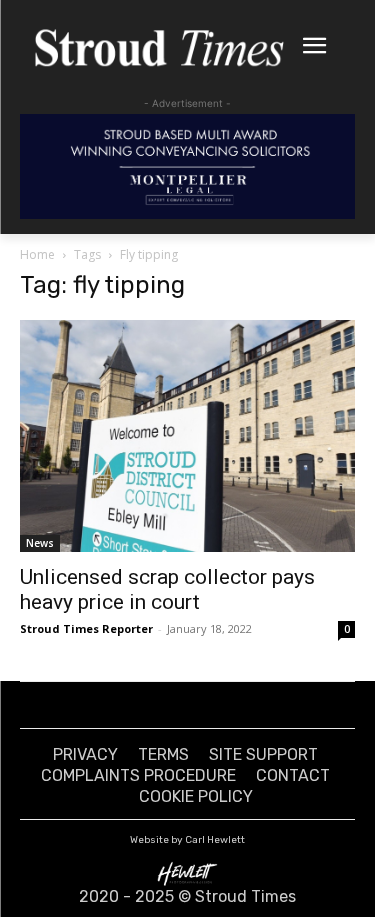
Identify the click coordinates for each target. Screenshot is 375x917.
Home (37, 254)
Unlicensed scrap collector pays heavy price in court (167, 589)
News (40, 543)
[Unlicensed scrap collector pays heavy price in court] (187, 436)
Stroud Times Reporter (86, 628)
